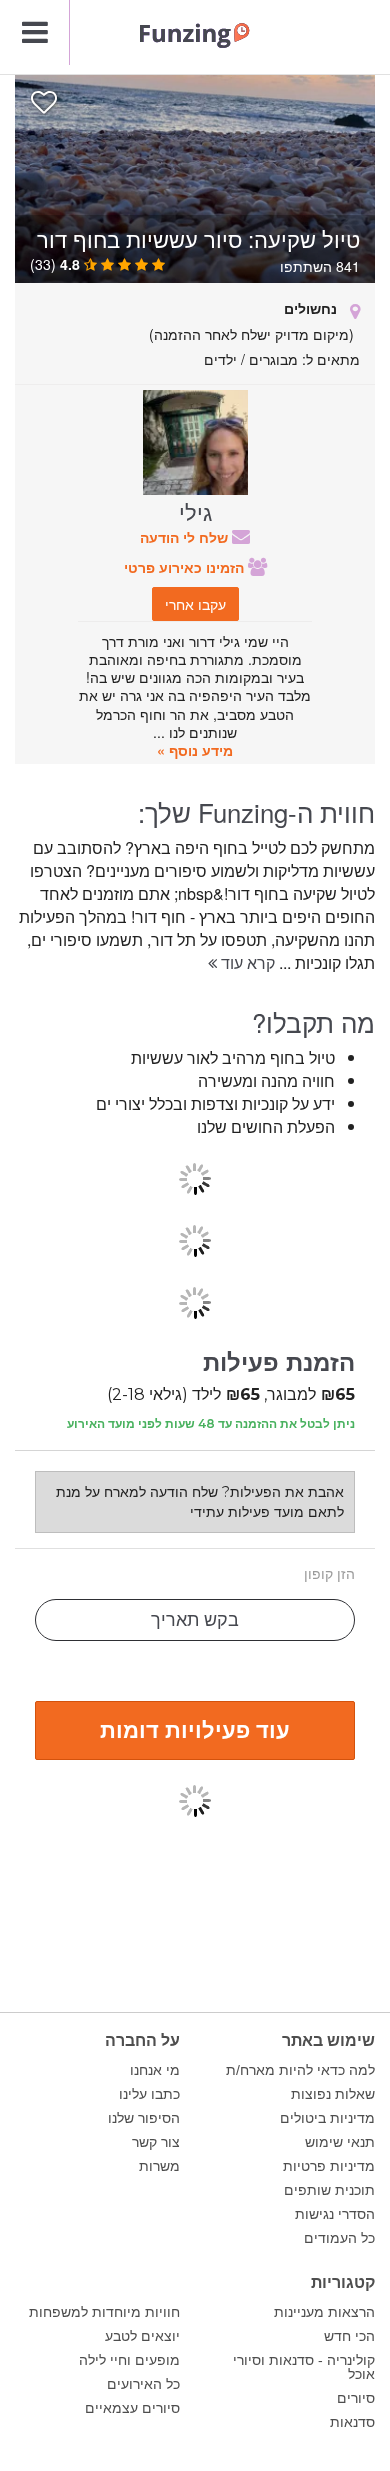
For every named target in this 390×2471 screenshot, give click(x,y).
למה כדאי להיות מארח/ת (300, 2070)
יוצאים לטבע (142, 2336)
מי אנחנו (155, 2070)
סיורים (356, 2398)
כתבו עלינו (149, 2094)
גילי (195, 511)
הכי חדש (349, 2336)
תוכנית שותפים (329, 2190)
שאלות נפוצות (333, 2094)
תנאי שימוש (340, 2142)
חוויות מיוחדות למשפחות (104, 2312)
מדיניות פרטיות (329, 2166)
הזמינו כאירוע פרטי (186, 567)
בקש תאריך (195, 1620)
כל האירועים (143, 2384)
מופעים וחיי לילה (129, 2360)
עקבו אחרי (195, 604)
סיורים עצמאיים (132, 2408)
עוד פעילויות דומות (195, 1729)
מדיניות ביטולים (327, 2118)
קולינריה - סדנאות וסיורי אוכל (304, 2367)
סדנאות (352, 2422)
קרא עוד (246, 962)
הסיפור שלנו (144, 2118)
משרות (159, 2166)
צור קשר (156, 2142)
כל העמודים (339, 2238)
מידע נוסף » (195, 750)
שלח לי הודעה (186, 537)
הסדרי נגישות (335, 2214)
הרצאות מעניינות (324, 2312)
